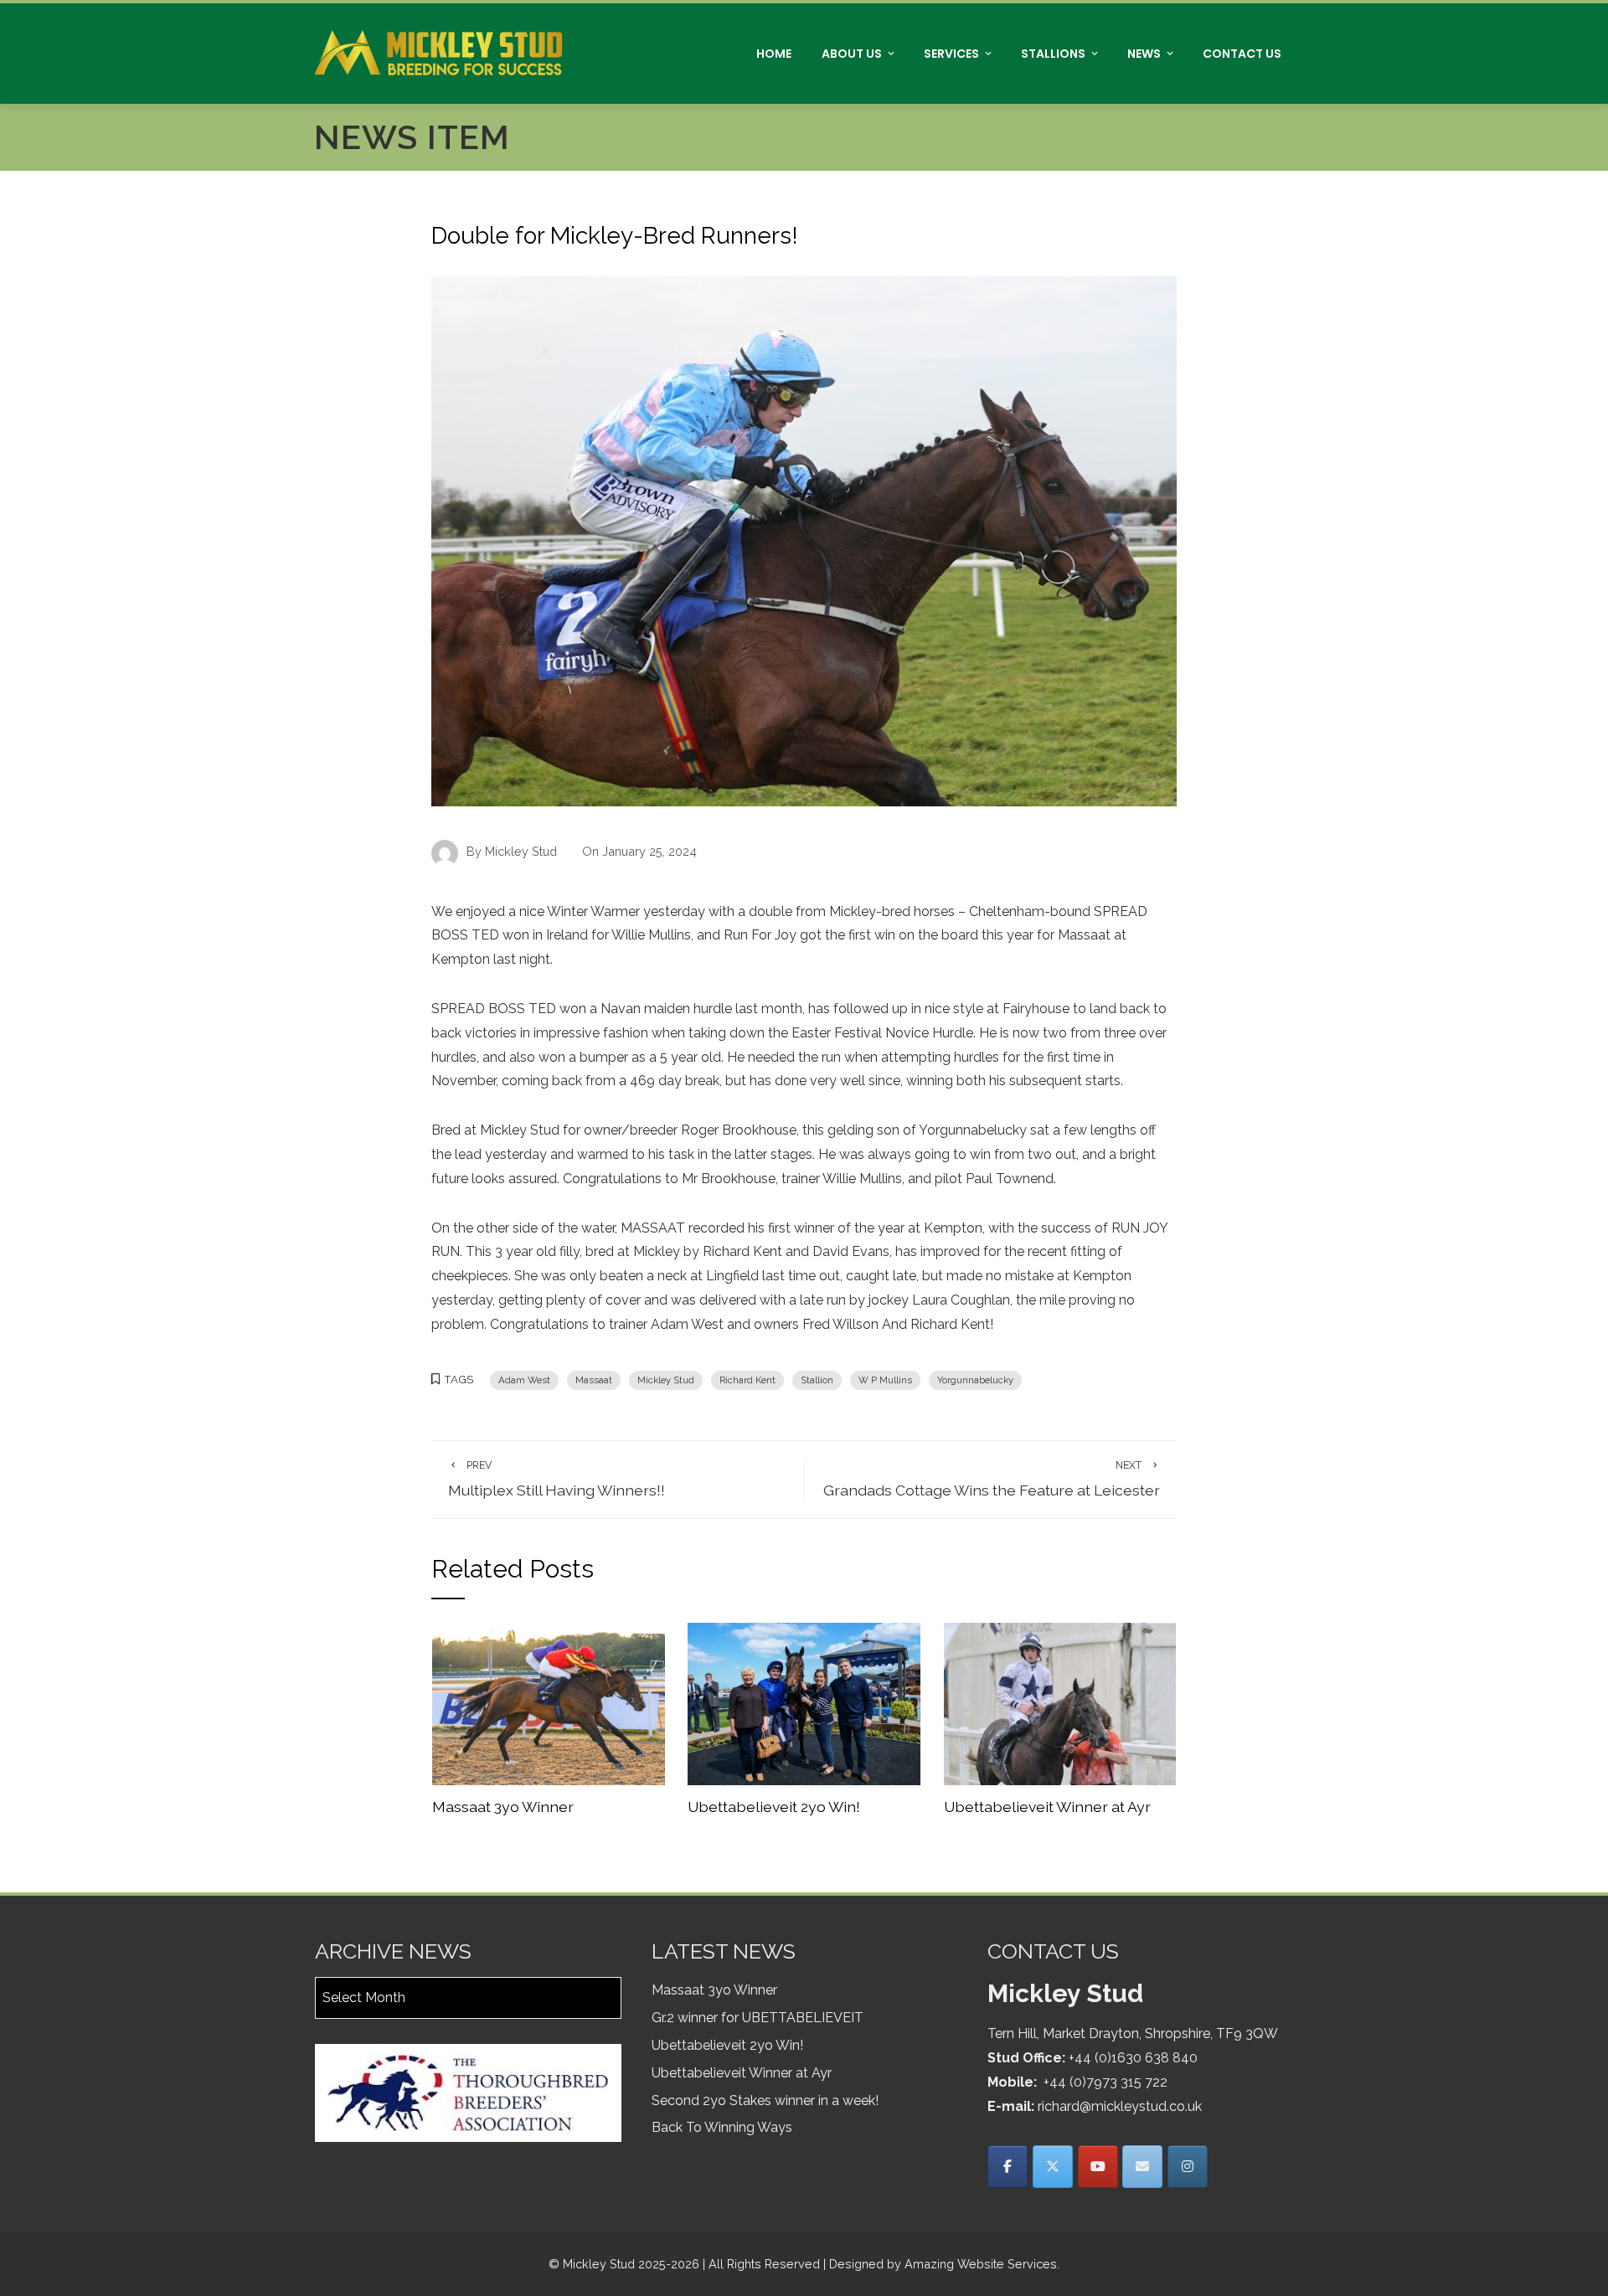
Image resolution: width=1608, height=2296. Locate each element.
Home (774, 54)
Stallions (1053, 54)
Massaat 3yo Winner (503, 1807)
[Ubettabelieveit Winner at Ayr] (1060, 1703)
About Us (852, 54)
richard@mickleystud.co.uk (1120, 2106)
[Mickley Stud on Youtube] (1098, 2167)
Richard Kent (747, 1380)
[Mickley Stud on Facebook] (1008, 2167)
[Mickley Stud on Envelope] (1142, 2167)
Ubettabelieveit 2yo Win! (774, 1807)
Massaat (594, 1380)
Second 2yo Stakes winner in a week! (765, 2100)
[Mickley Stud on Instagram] (1188, 2167)
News (1144, 54)
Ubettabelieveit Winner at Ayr (1047, 1807)
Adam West (524, 1380)
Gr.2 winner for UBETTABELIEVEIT (758, 2018)
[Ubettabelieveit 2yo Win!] (804, 1703)
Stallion (817, 1380)
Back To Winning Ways (722, 2127)
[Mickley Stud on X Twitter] (1053, 2167)
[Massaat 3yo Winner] (549, 1703)
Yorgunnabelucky (975, 1380)
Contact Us (1242, 54)
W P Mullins (885, 1380)
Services (951, 54)
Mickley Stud (666, 1380)
